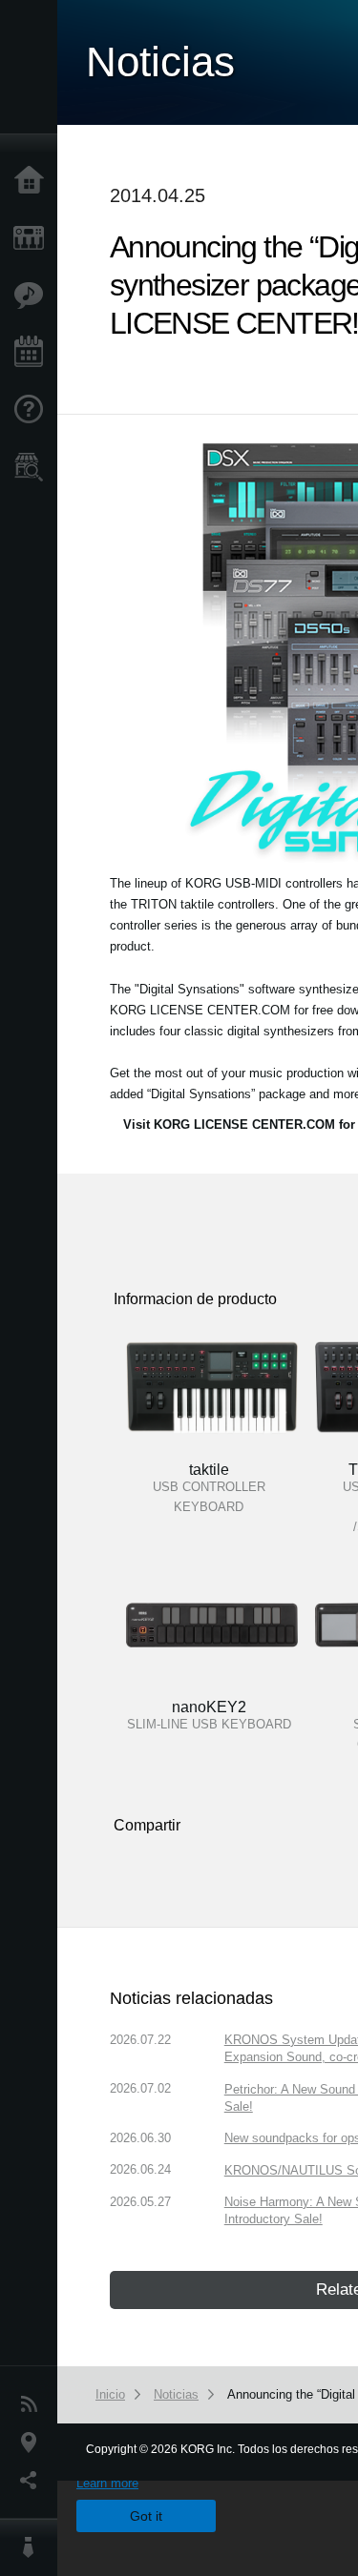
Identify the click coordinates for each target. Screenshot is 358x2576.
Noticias (33, 2404)
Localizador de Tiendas (33, 473)
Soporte (33, 410)
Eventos (33, 353)
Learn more (107, 2483)
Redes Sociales (33, 2481)
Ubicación (33, 2443)
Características (33, 296)
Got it (146, 2516)
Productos (33, 238)
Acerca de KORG (33, 2547)
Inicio (33, 181)
